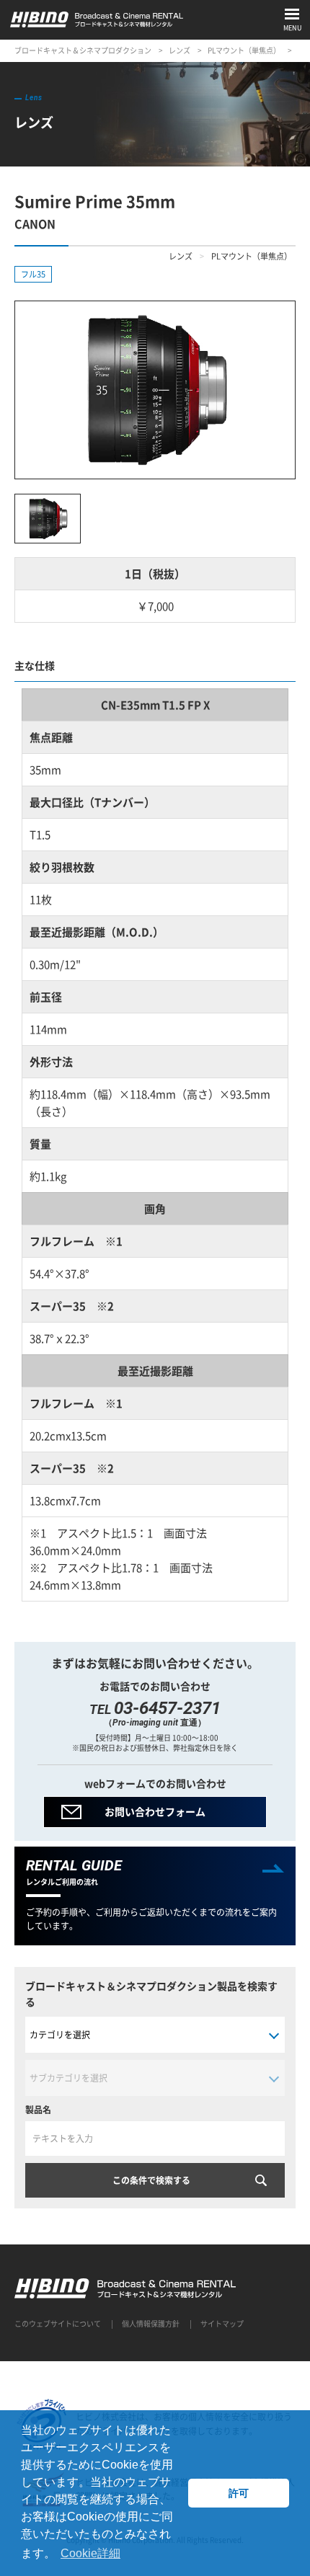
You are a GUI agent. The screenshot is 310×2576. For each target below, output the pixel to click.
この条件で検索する (151, 2180)
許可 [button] (239, 2493)
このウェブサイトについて (58, 2323)
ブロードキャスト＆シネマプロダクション (83, 50)
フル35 (33, 274)
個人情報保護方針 (151, 2323)
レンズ (180, 50)
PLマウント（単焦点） (244, 50)
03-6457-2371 (167, 1708)
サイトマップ (222, 2323)
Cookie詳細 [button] (90, 2553)
